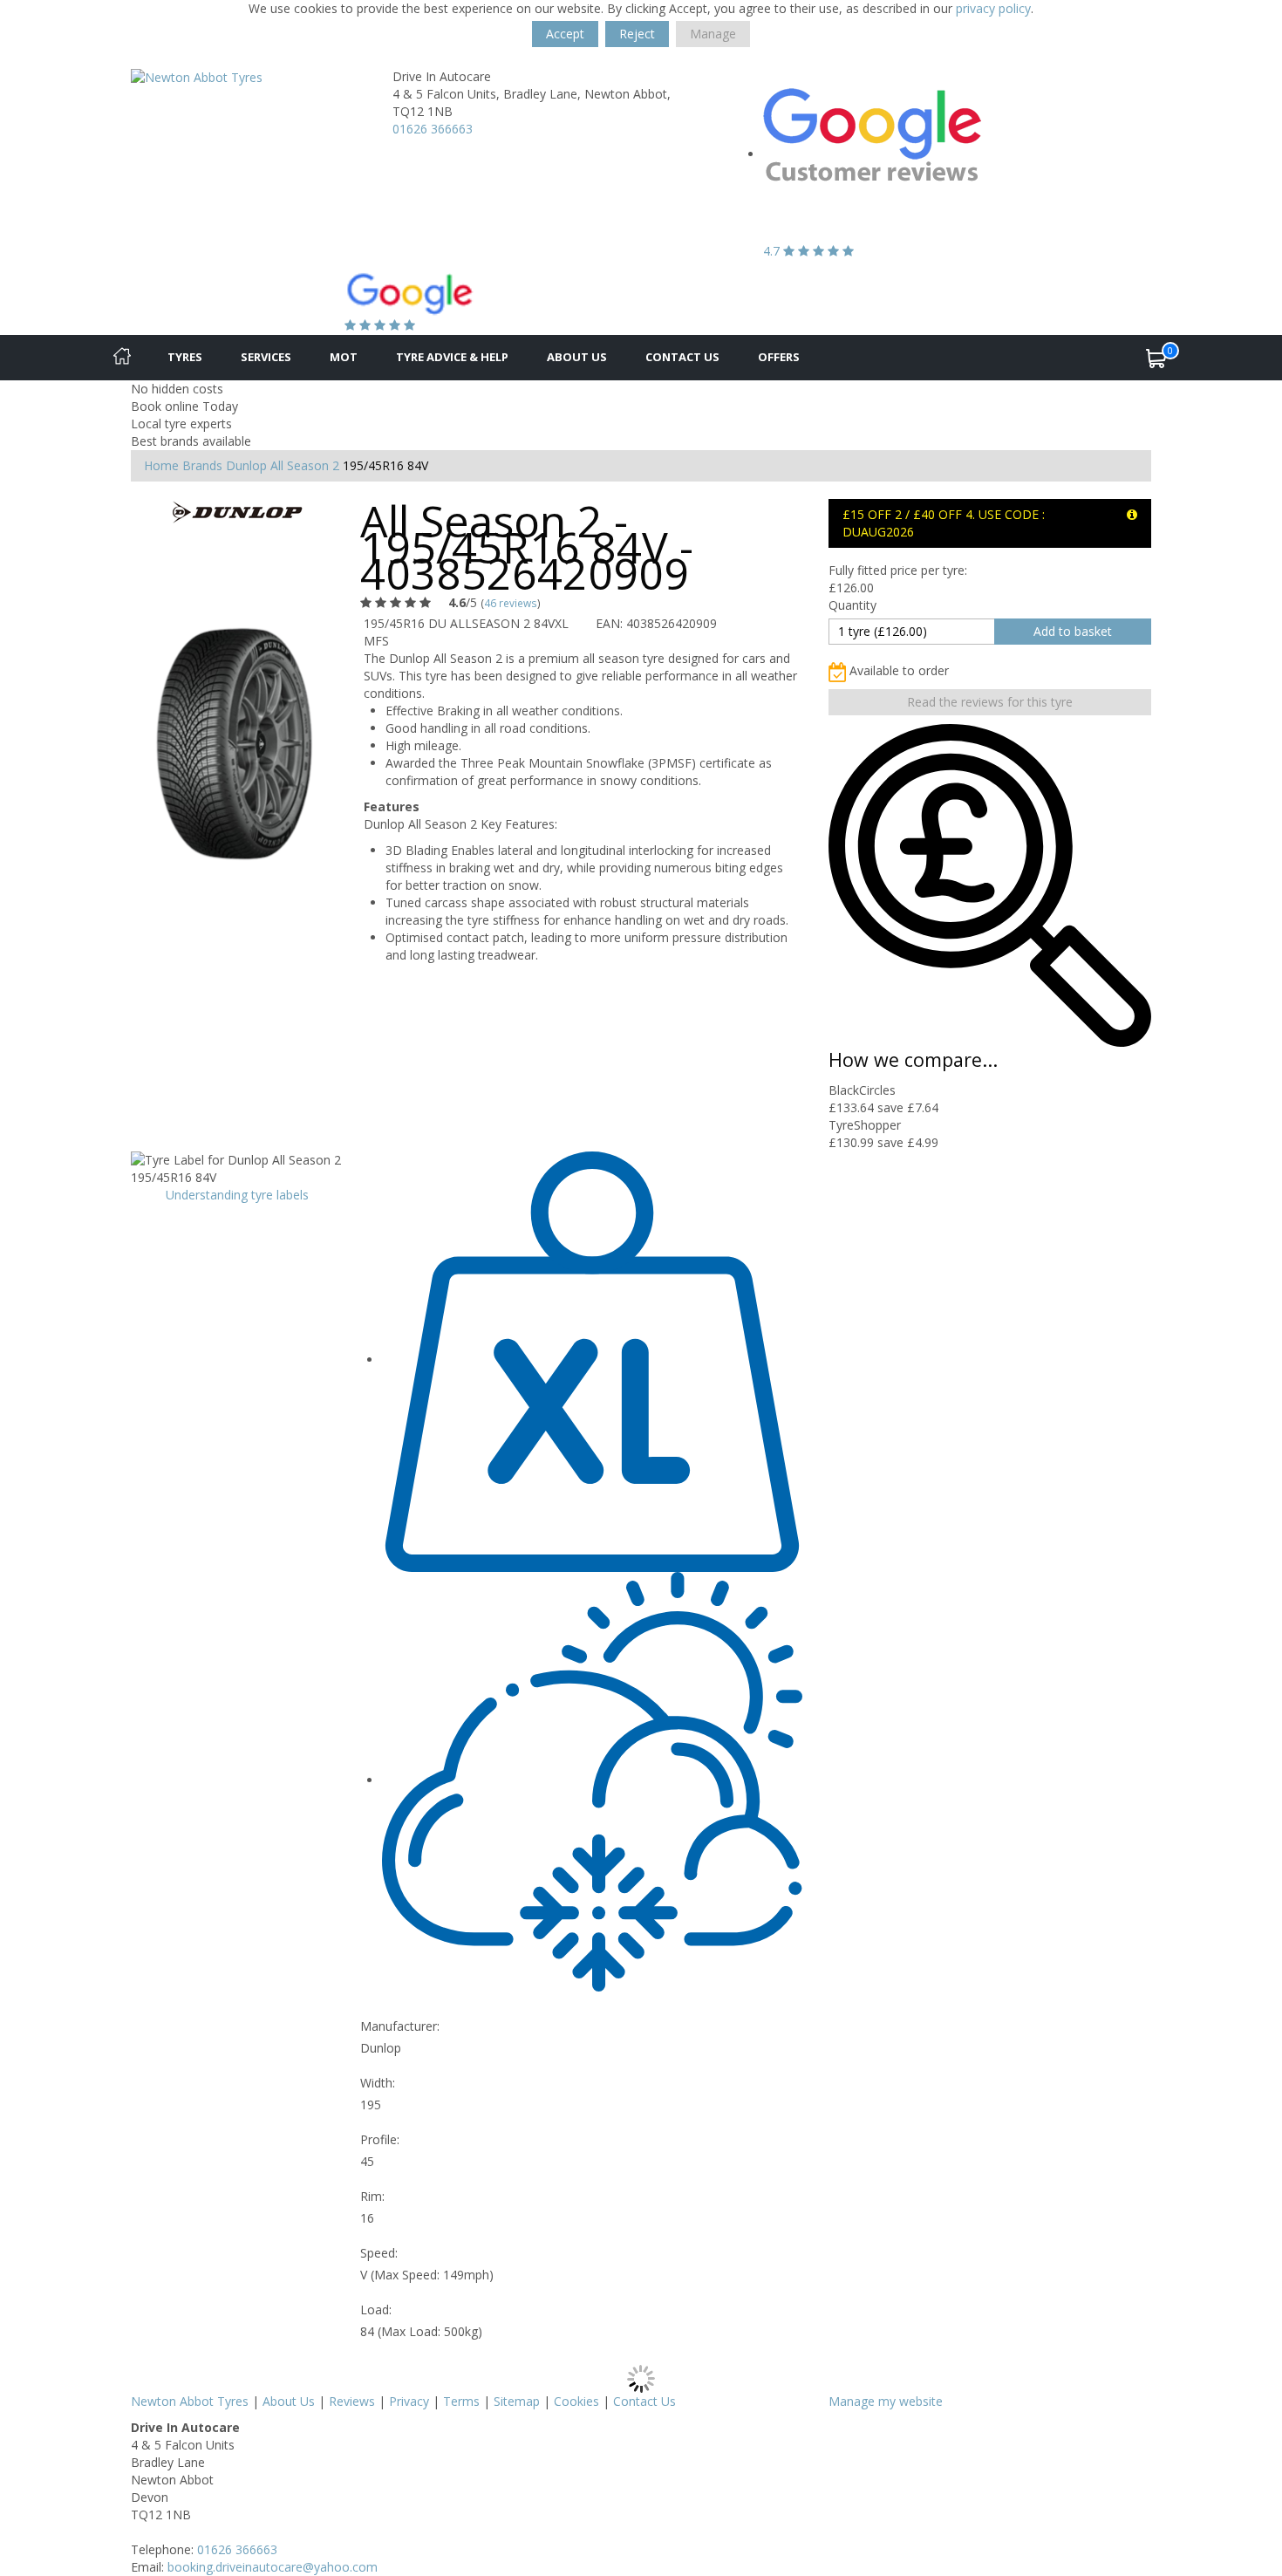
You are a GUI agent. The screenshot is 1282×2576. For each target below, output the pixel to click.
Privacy (409, 2401)
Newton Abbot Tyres (190, 2401)
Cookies (576, 2401)
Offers (779, 357)
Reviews (352, 2401)
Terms (461, 2401)
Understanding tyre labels (237, 1195)
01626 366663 (433, 129)
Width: (378, 2083)
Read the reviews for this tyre (990, 702)
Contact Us (682, 357)
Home (161, 465)
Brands (202, 465)
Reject (637, 34)
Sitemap (517, 2401)
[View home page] (197, 76)
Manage (713, 34)
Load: (376, 2310)
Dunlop (246, 465)
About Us (577, 357)
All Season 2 (305, 465)
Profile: (380, 2139)
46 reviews (511, 603)
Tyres (185, 357)
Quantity (852, 605)
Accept (565, 34)
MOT (344, 357)
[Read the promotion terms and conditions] (1132, 514)
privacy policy (993, 8)
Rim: (372, 2196)
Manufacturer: (400, 2026)
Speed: (379, 2253)
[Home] (122, 358)
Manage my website (886, 2401)
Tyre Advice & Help (452, 357)
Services (266, 357)
